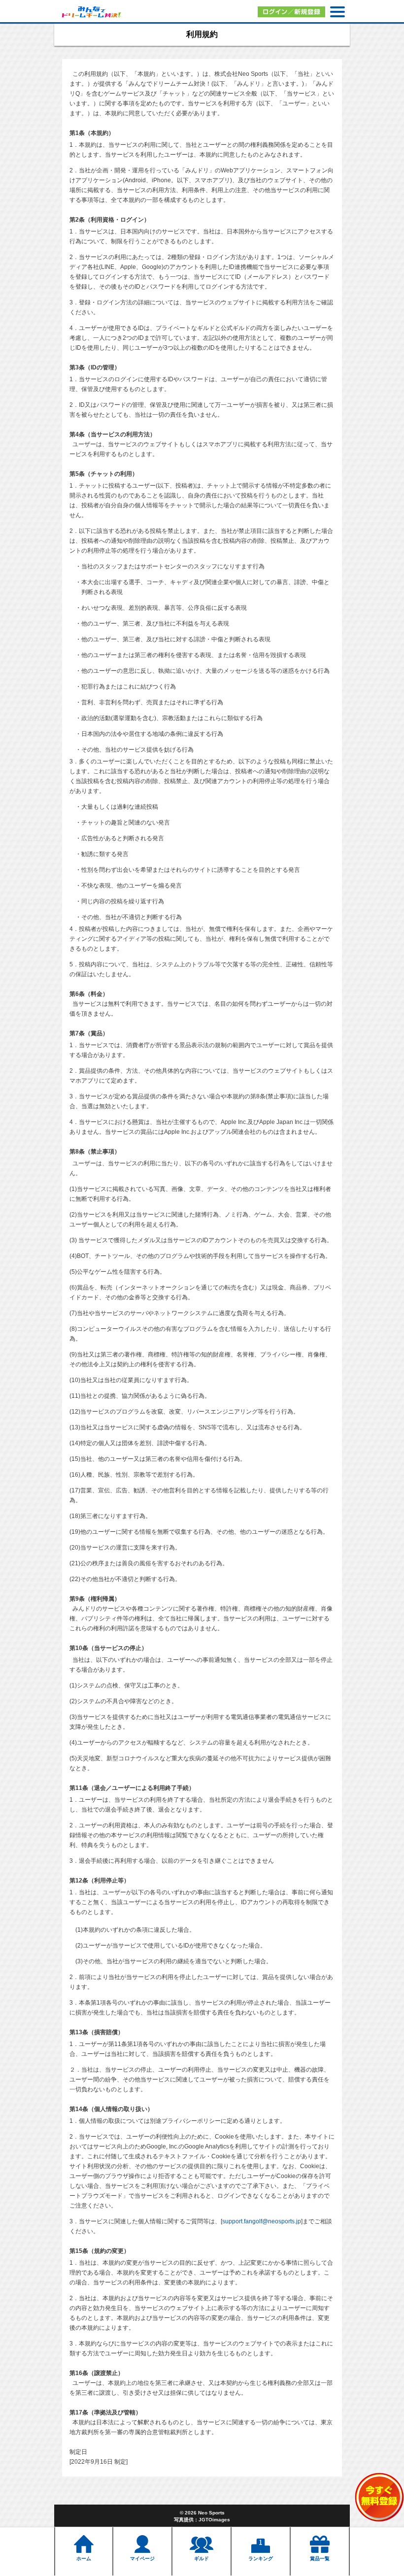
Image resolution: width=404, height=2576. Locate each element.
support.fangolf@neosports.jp (262, 2221)
